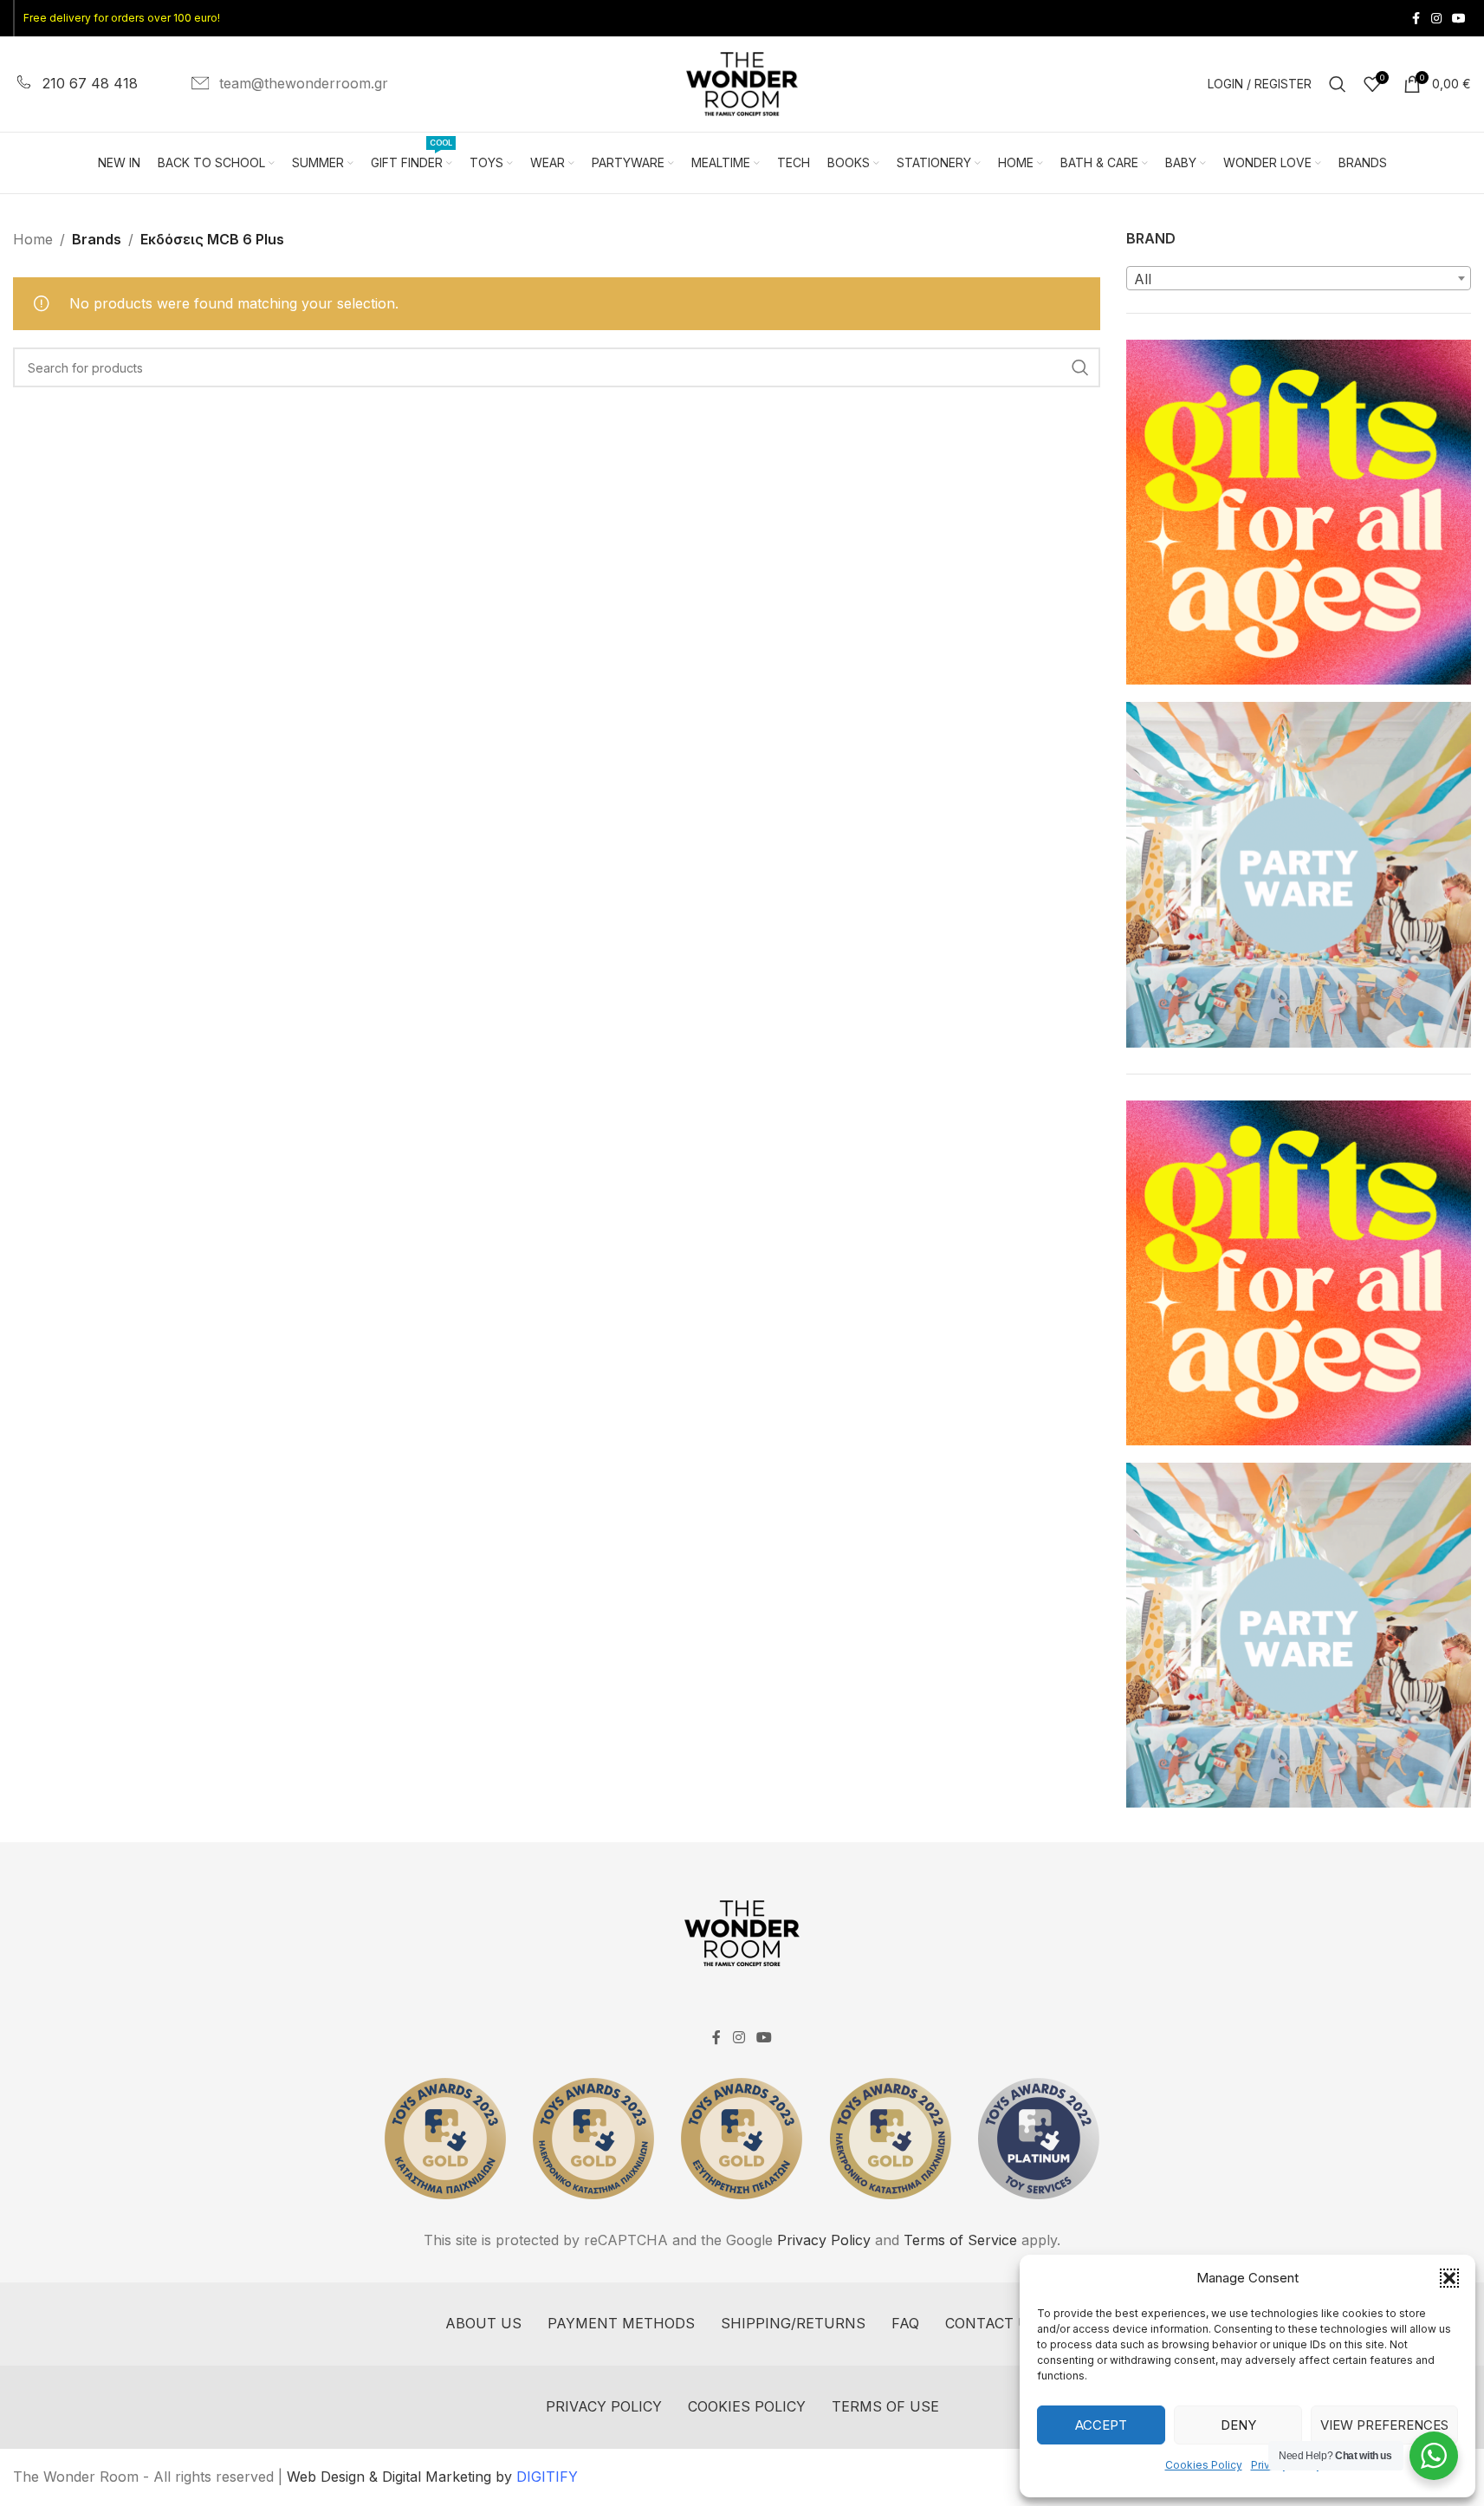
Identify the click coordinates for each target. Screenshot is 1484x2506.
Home (33, 239)
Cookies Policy (1204, 2465)
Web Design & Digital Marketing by (432, 2477)
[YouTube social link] (1459, 19)
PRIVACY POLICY (604, 2406)
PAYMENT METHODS (621, 2323)
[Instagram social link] (1436, 19)
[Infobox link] (75, 84)
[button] (1449, 2278)
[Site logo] (742, 82)
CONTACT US (992, 2323)
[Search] (1338, 84)
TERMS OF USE (885, 2406)
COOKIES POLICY (747, 2406)
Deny (1238, 2425)
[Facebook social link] (1416, 19)
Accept (1101, 2425)
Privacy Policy (824, 2240)
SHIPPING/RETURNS (793, 2323)
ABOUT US (483, 2323)
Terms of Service (960, 2240)
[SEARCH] (1080, 367)
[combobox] (1299, 278)
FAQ (905, 2323)
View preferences (1384, 2425)
